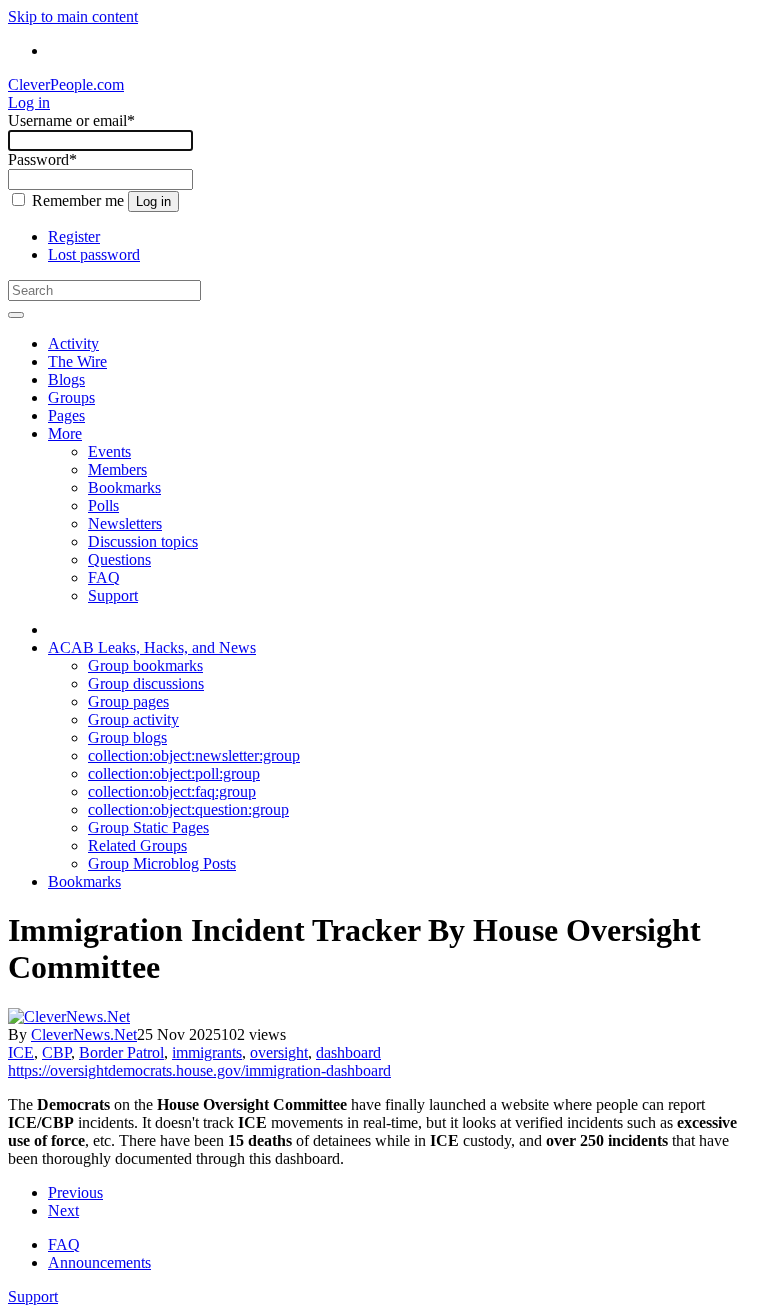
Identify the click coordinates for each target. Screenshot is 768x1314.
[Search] (16, 315)
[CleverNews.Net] (69, 1016)
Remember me (78, 200)
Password (42, 159)
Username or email (71, 120)
